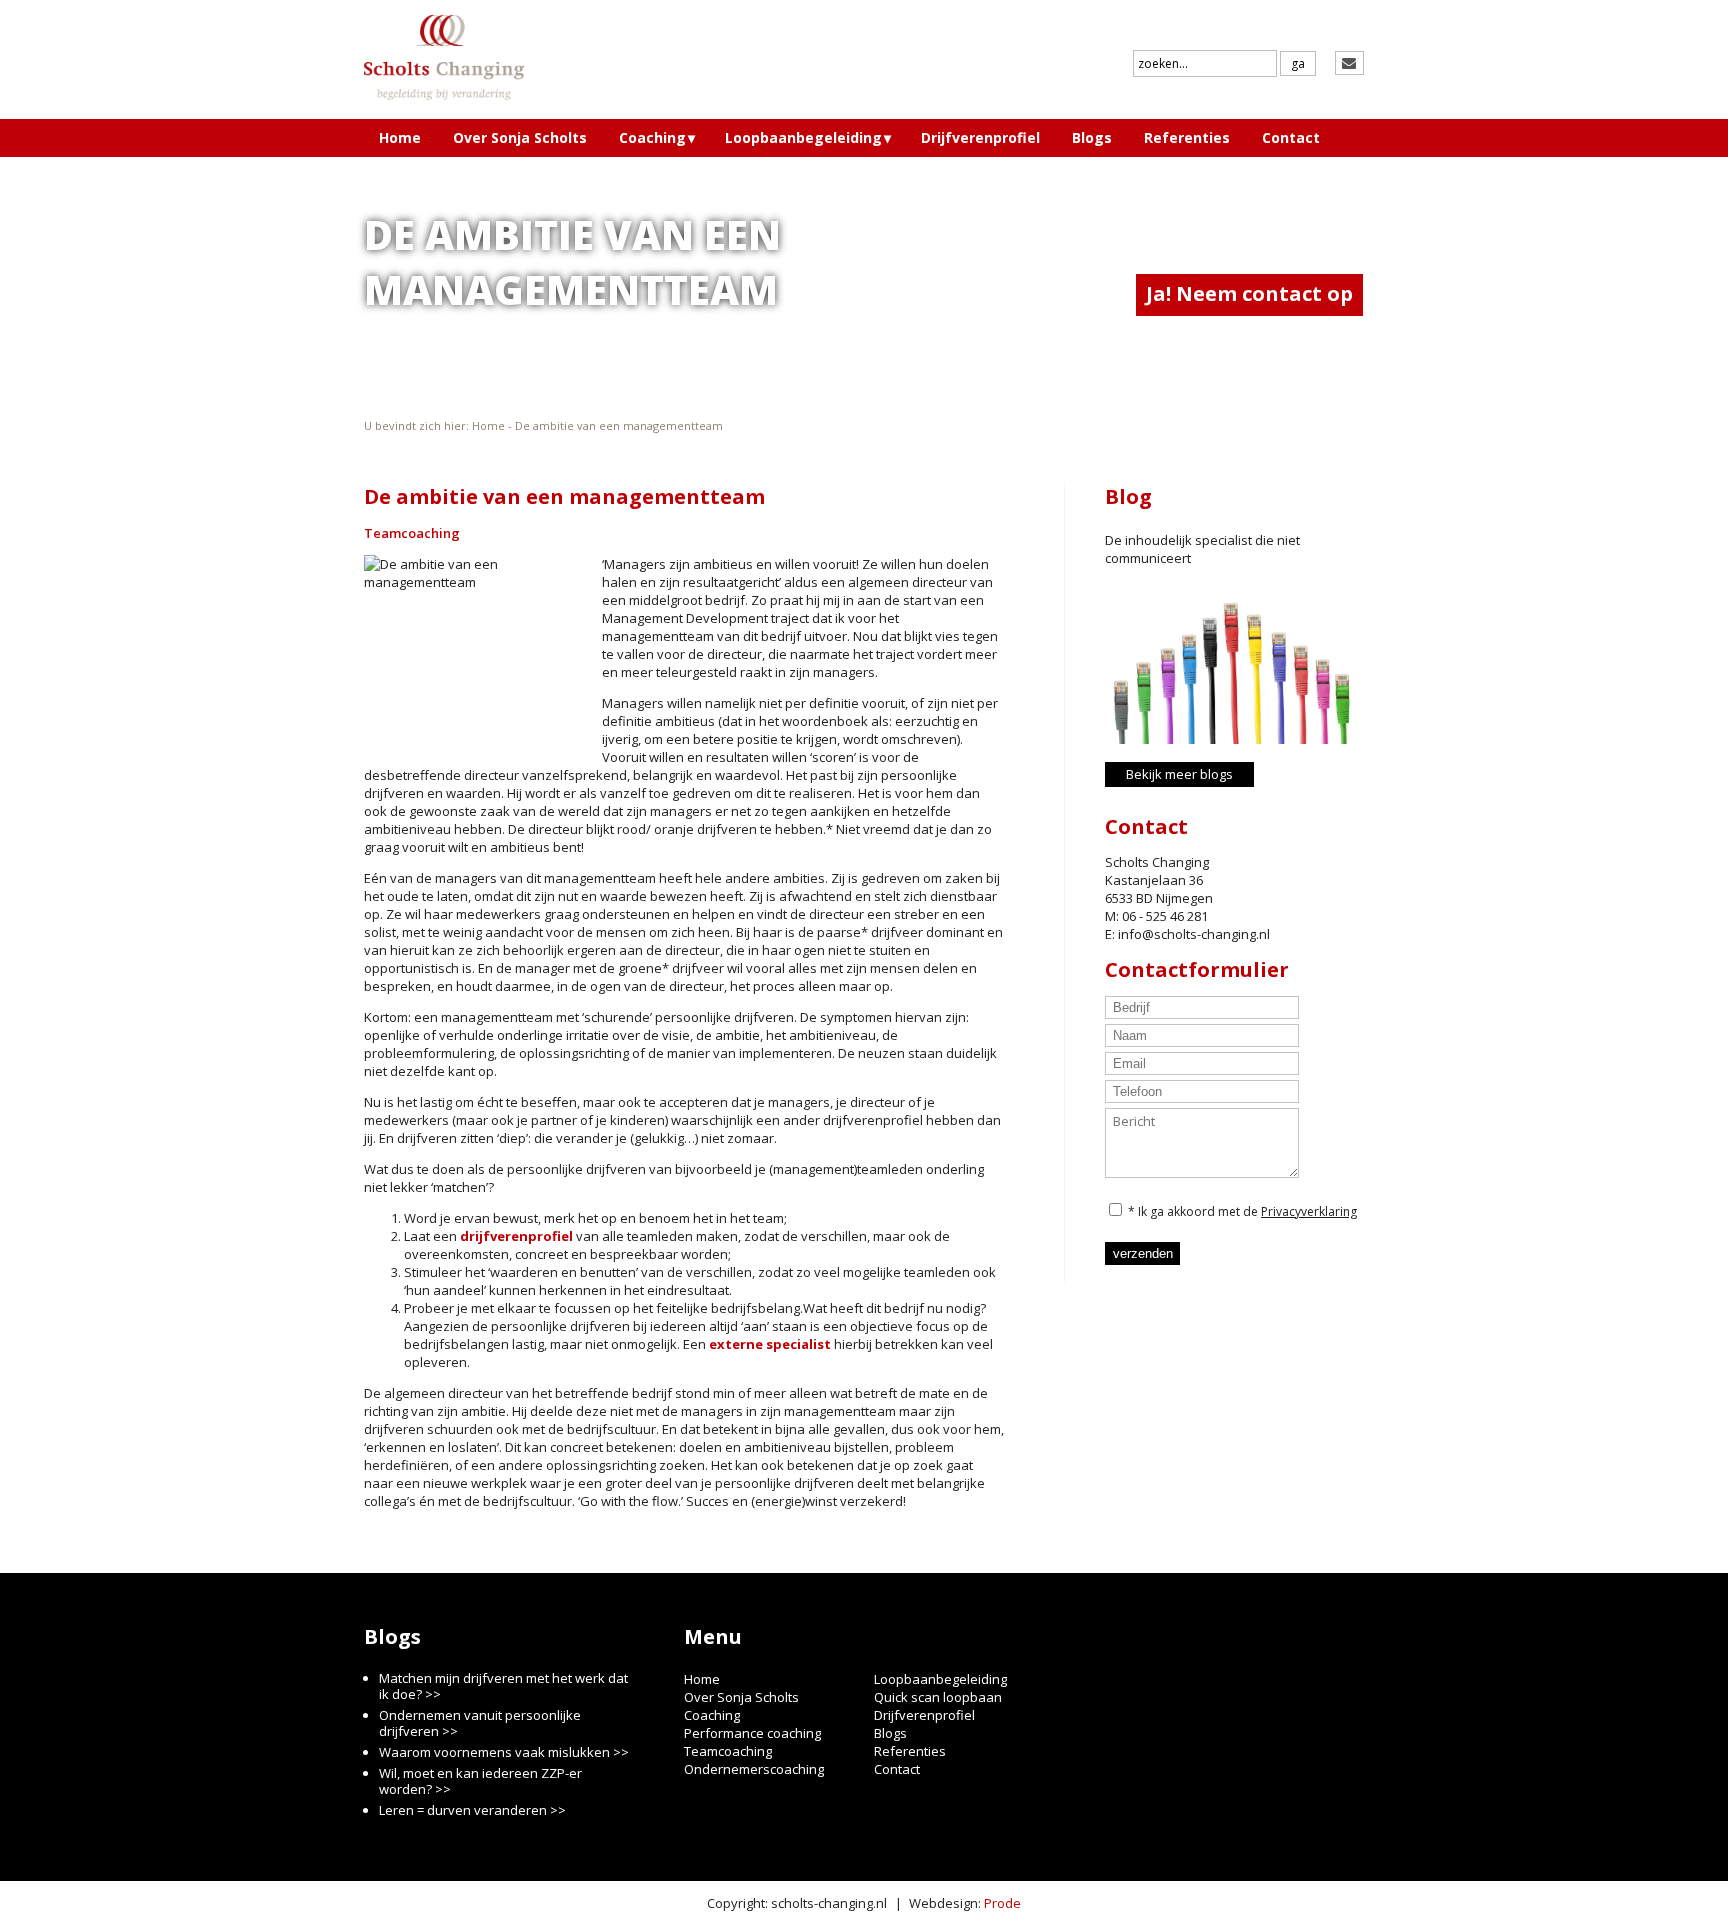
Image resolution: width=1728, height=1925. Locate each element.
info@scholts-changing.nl (1194, 934)
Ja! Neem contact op (1249, 293)
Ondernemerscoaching (754, 1769)
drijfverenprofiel (516, 1236)
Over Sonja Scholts (520, 137)
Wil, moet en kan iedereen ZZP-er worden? (480, 1781)
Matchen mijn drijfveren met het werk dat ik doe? (503, 1686)
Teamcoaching (412, 533)
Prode (1002, 1903)
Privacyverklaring (1309, 1211)
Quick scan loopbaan (938, 1697)
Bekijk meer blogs (1179, 774)
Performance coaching (752, 1733)
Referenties (1187, 137)
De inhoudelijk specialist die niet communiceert (1202, 549)
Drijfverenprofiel (980, 137)
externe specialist (770, 1344)
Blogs (1092, 137)
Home (400, 137)
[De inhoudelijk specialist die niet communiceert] (1230, 660)
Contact (1291, 137)
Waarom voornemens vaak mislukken (494, 1752)
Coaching (652, 137)
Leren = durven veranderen (463, 1810)
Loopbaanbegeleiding (803, 137)
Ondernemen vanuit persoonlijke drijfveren (480, 1723)
